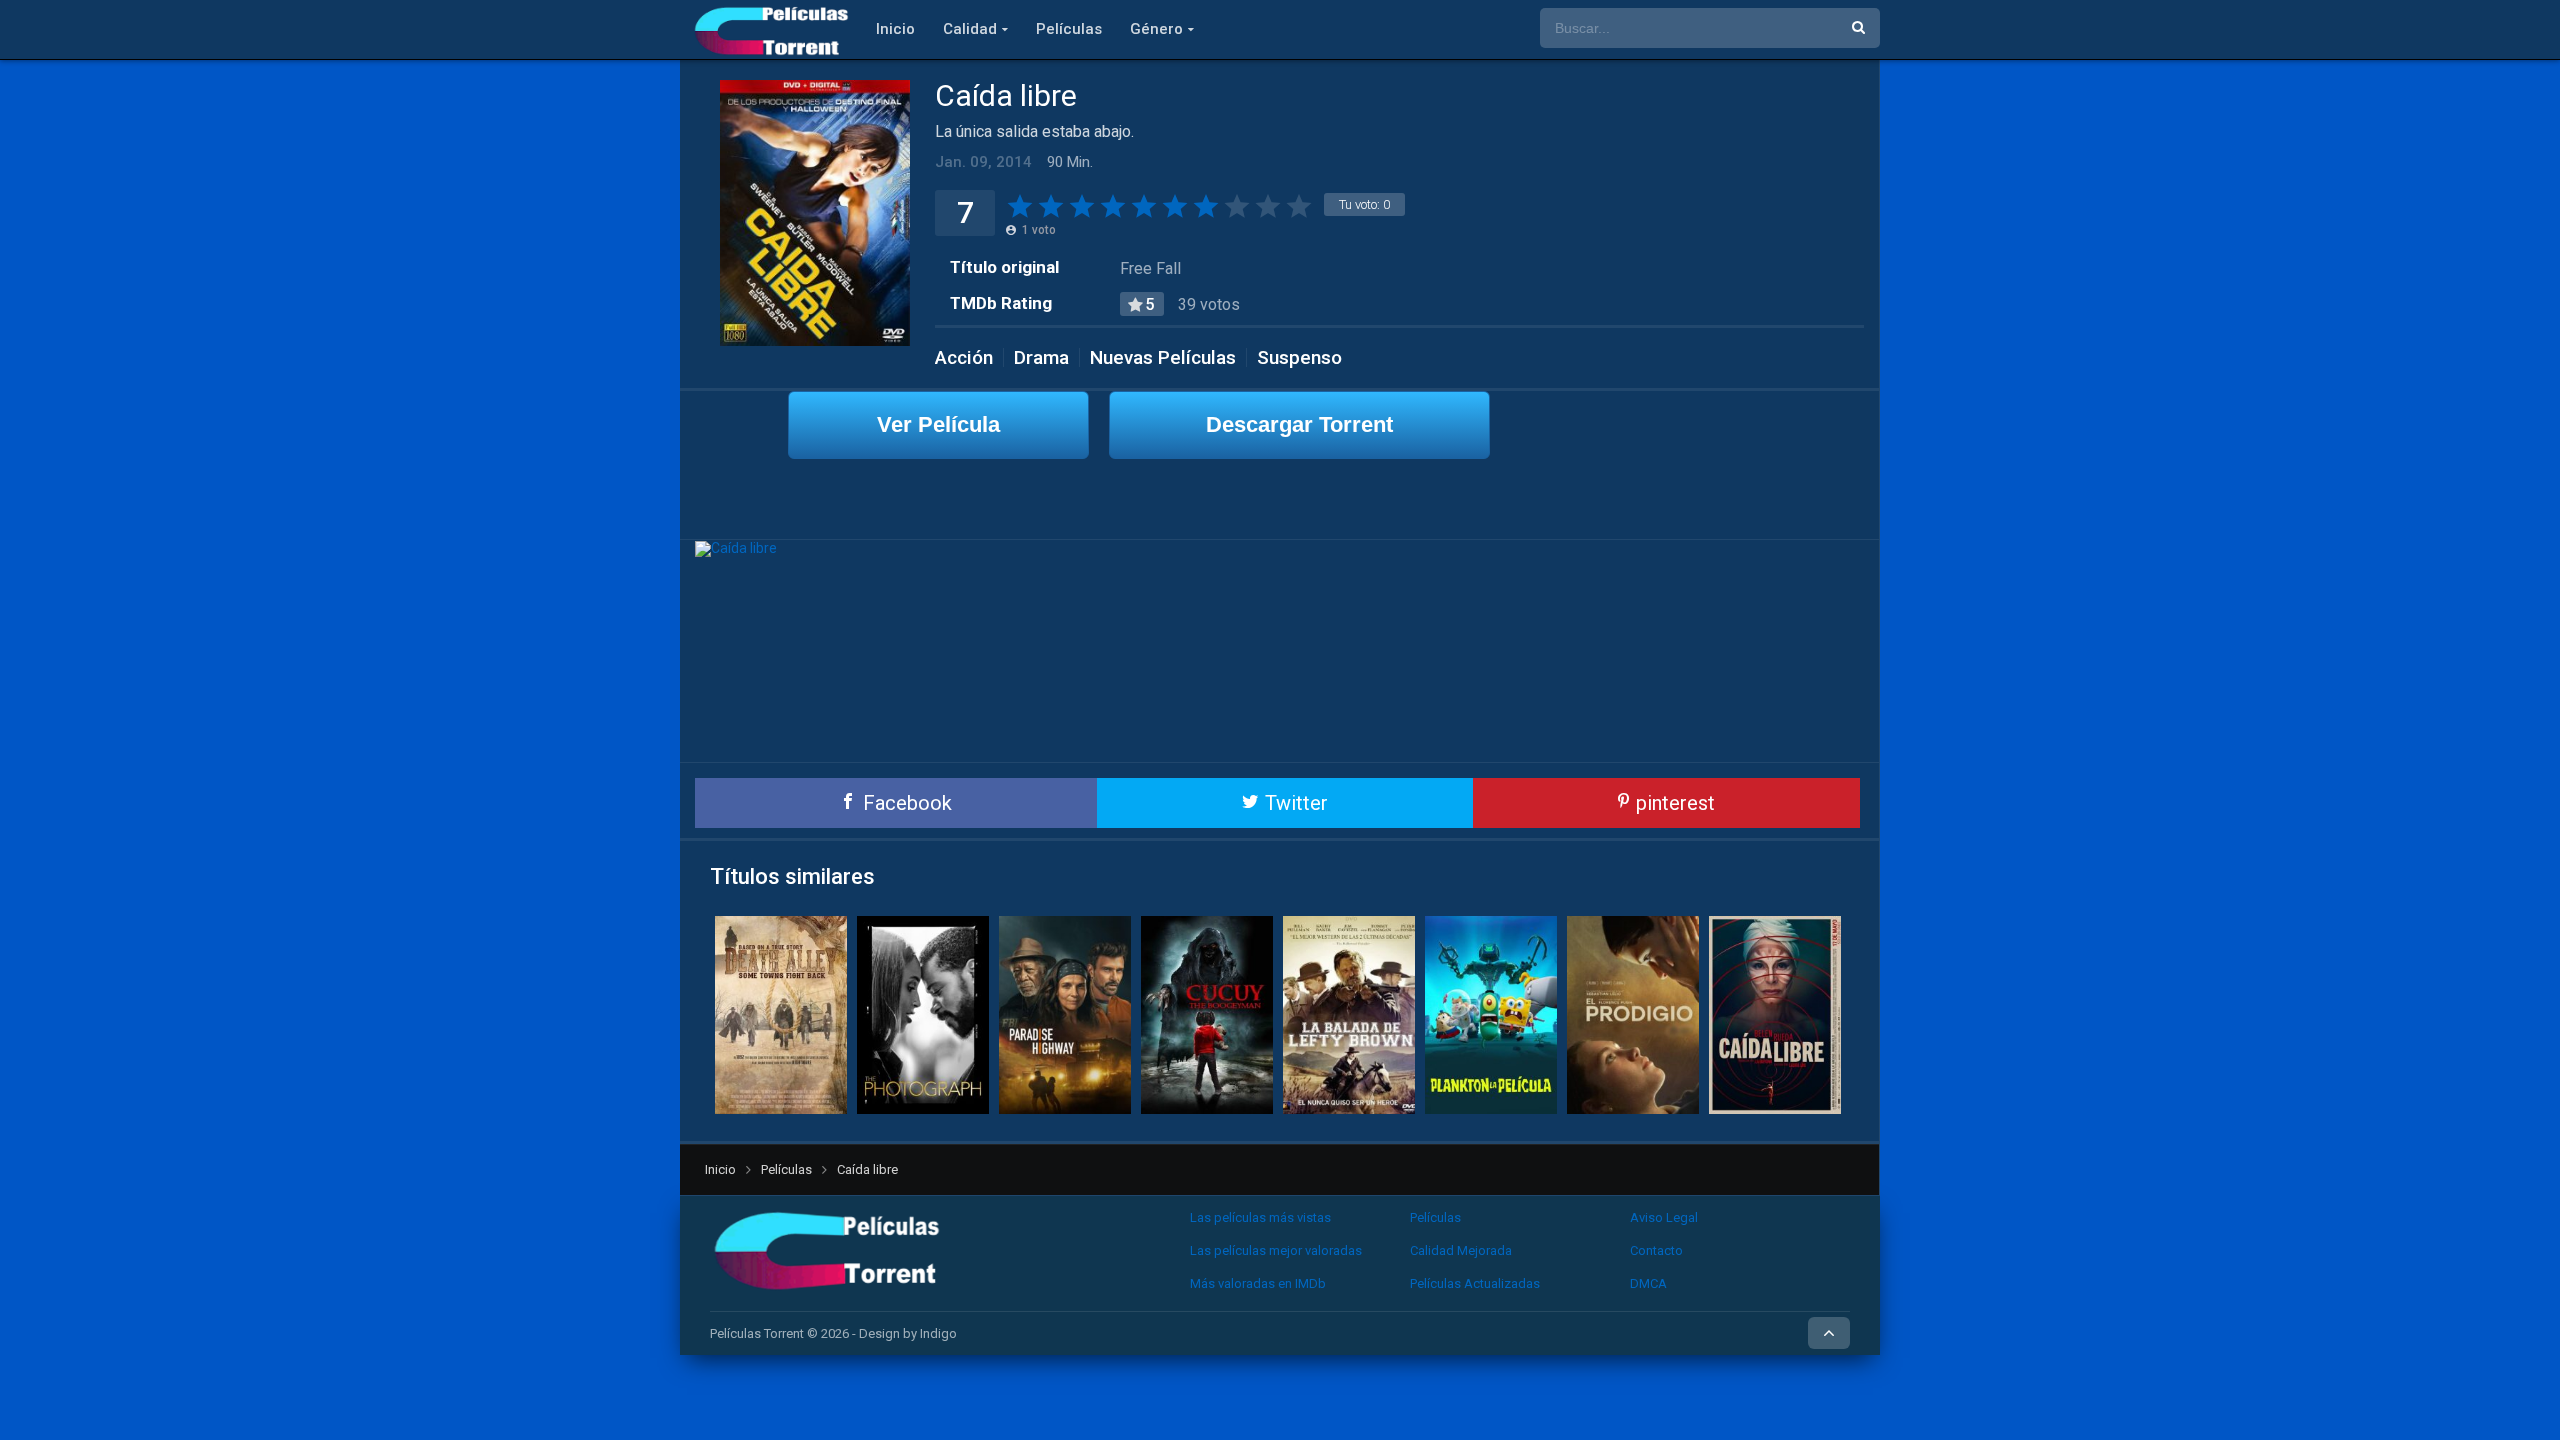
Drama (1041, 357)
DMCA (1648, 1283)
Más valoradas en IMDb (1258, 1283)
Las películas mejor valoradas (1276, 1250)
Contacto (1656, 1250)
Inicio (895, 29)
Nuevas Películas (1163, 357)
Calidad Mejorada (1461, 1250)
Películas (1069, 29)
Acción (964, 357)
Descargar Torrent (1299, 424)
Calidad (970, 29)
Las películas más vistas (1260, 1217)
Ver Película (938, 424)
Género (1156, 29)
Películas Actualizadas (1475, 1283)
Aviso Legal (1664, 1217)
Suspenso (1299, 357)
